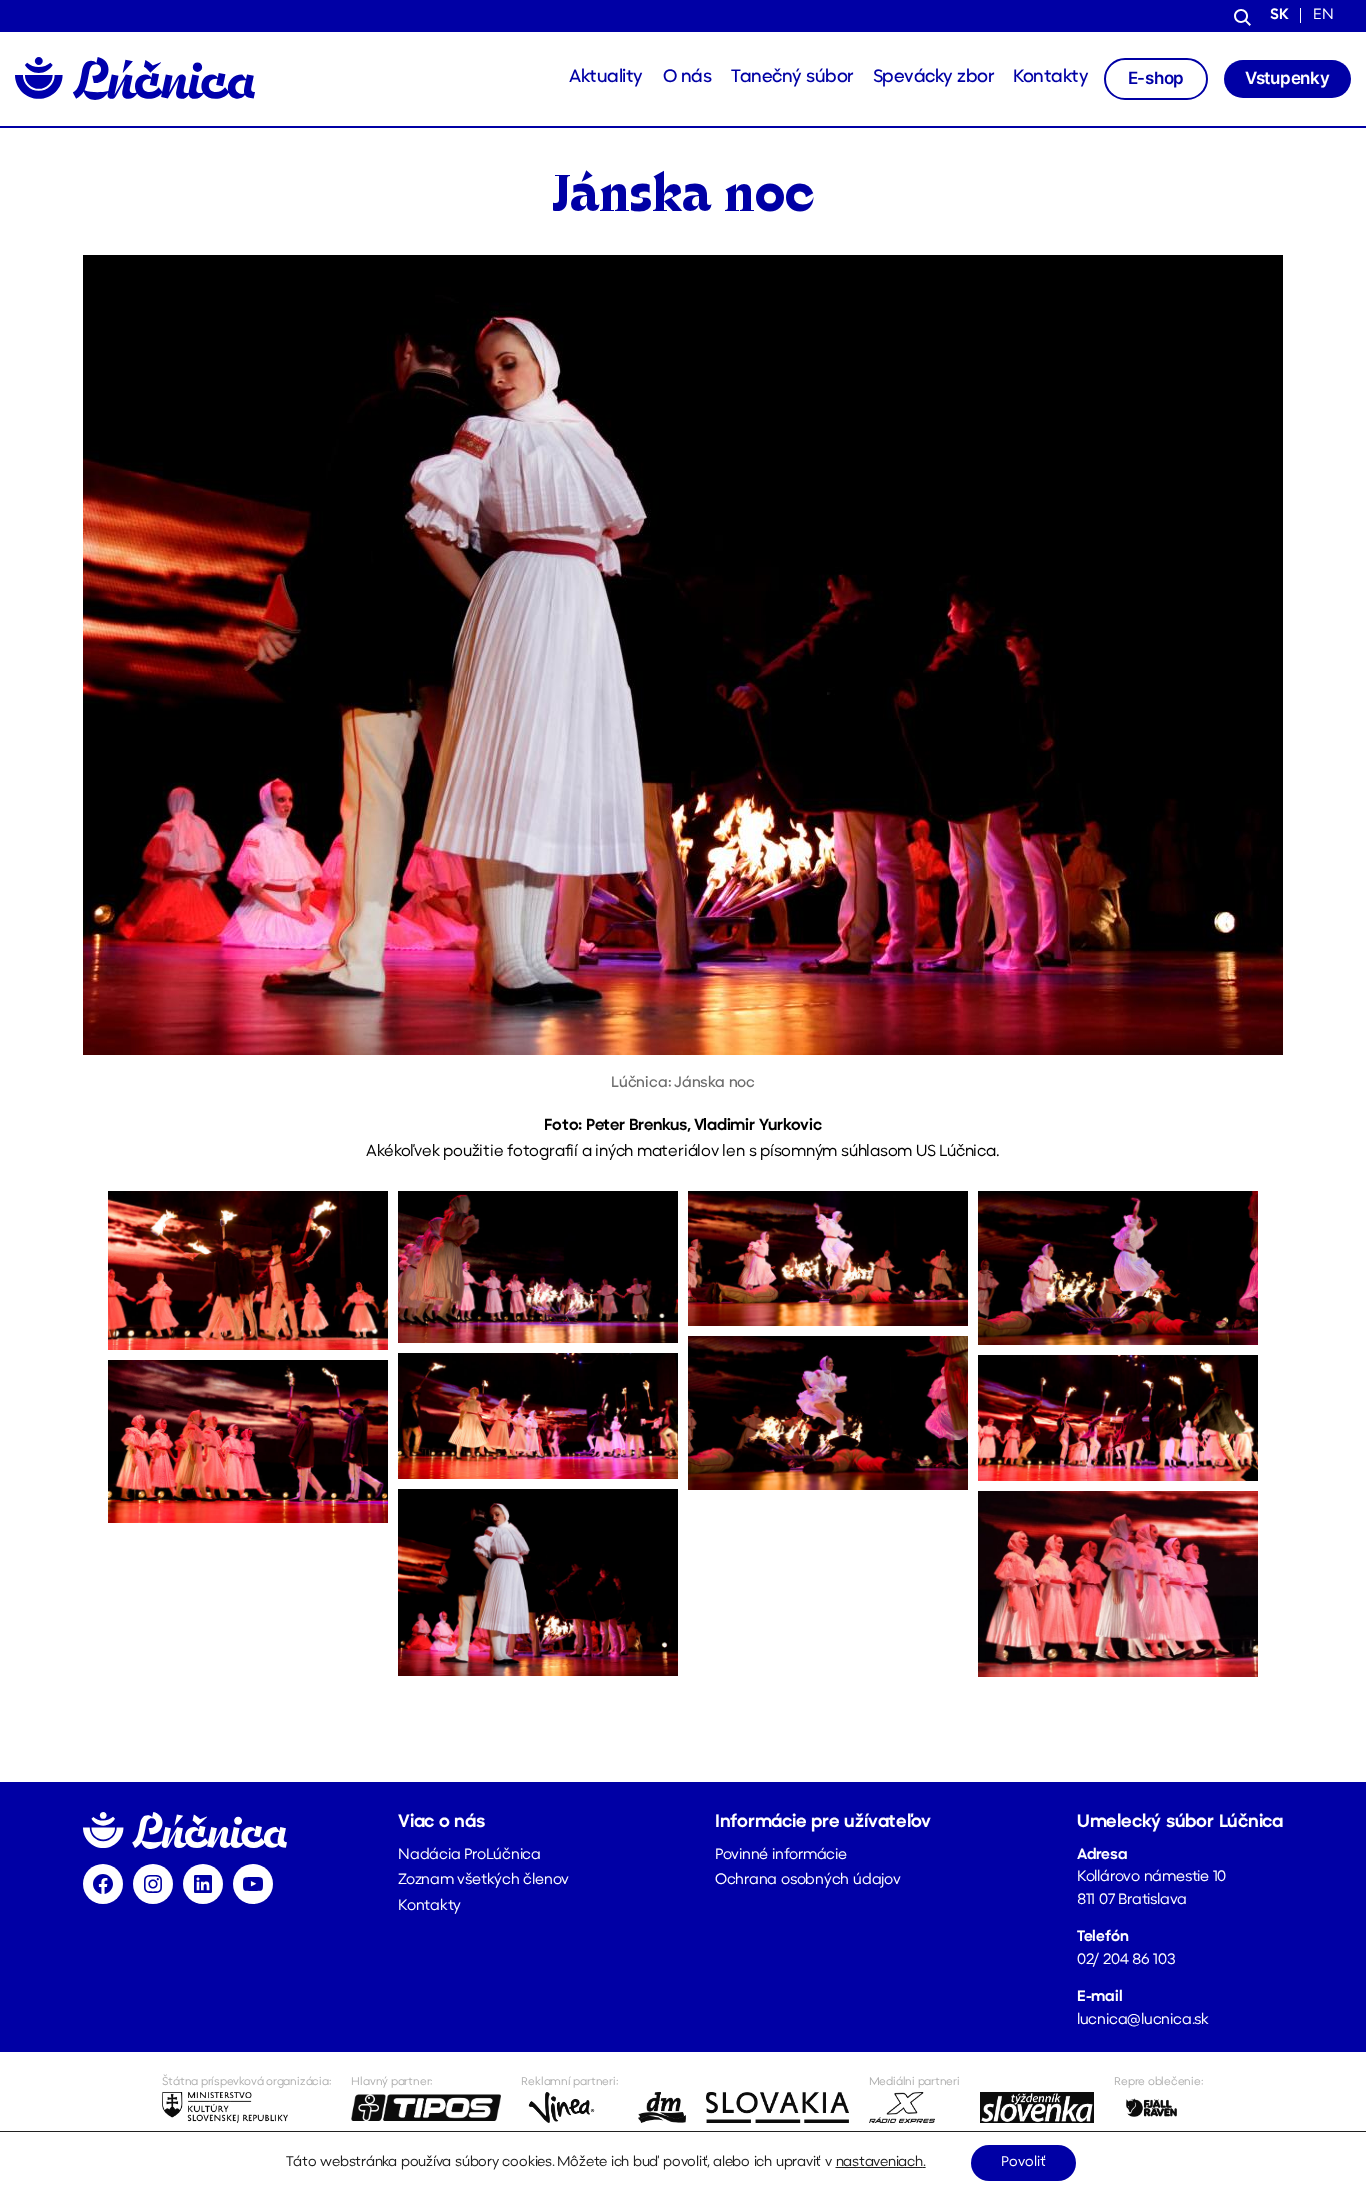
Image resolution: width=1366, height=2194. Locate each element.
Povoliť (1023, 2162)
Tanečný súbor (792, 78)
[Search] (1243, 16)
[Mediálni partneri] (914, 2108)
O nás (687, 78)
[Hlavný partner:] (426, 2108)
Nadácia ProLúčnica (469, 1855)
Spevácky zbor (933, 78)
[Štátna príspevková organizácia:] (246, 2108)
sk (1279, 15)
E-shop (1156, 78)
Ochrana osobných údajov (808, 1880)
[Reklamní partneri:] (569, 2108)
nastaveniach (879, 2162)
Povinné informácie (781, 1855)
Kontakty (1050, 78)
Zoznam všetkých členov (483, 1880)
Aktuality (606, 78)
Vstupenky (1287, 78)
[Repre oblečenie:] (1158, 2108)
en (1323, 15)
